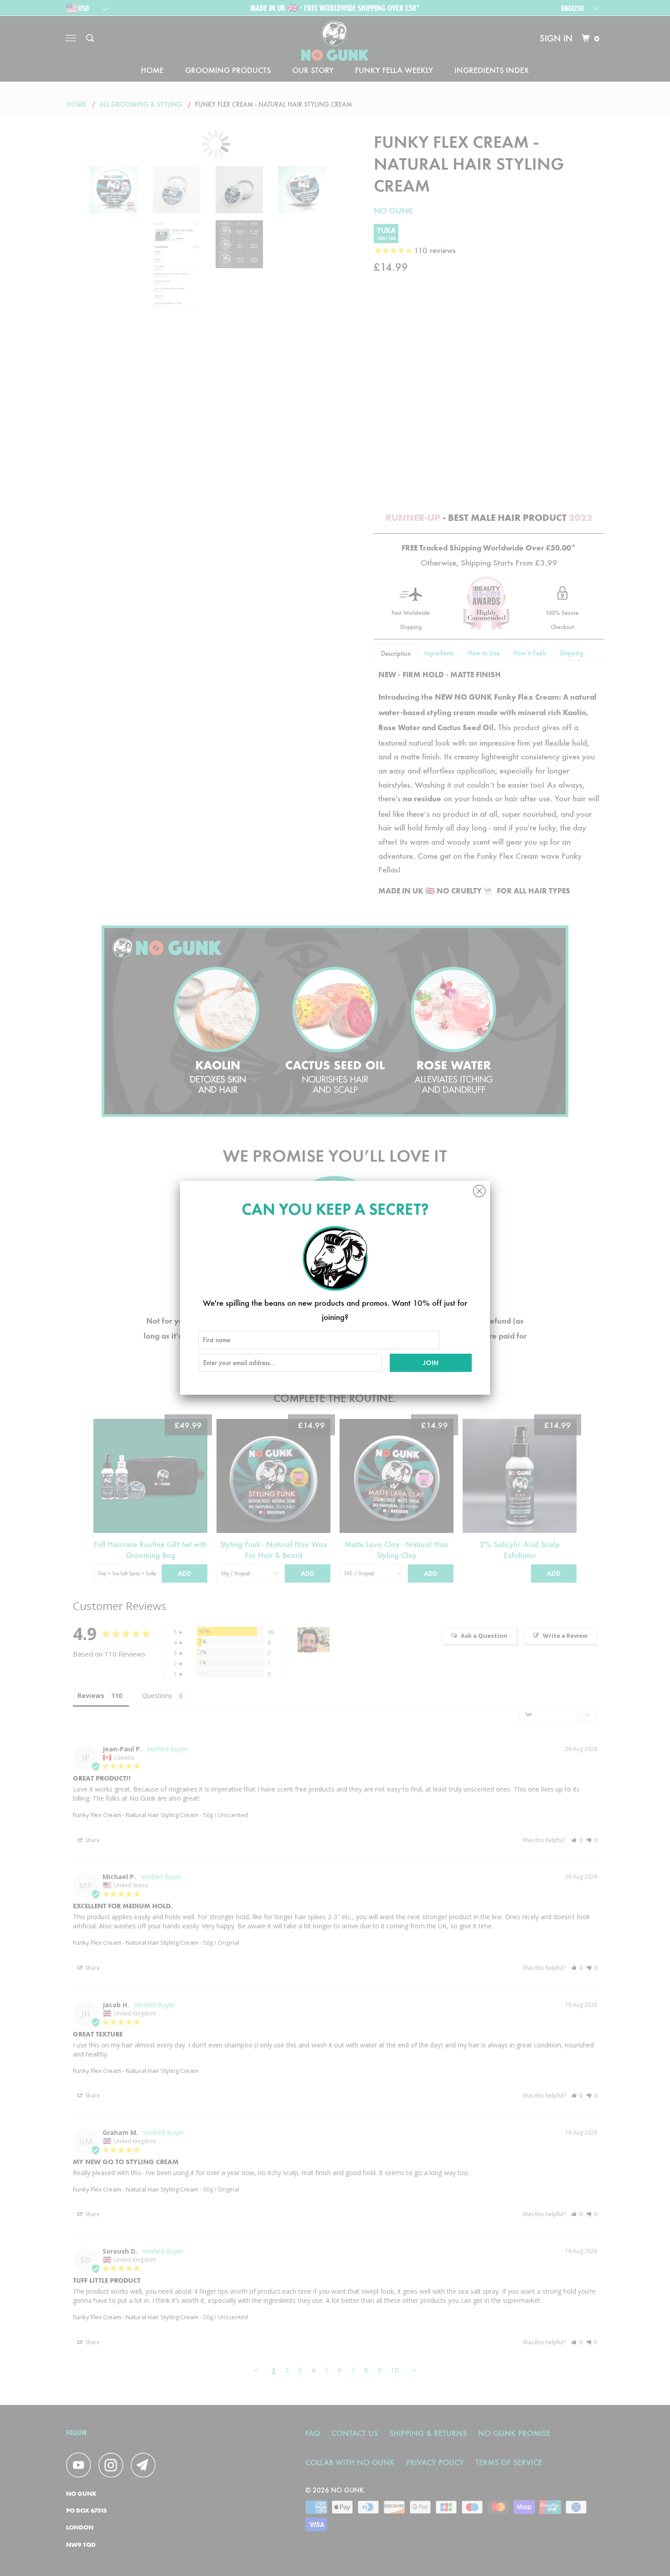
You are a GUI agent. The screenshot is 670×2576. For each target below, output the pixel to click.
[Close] (479, 1189)
